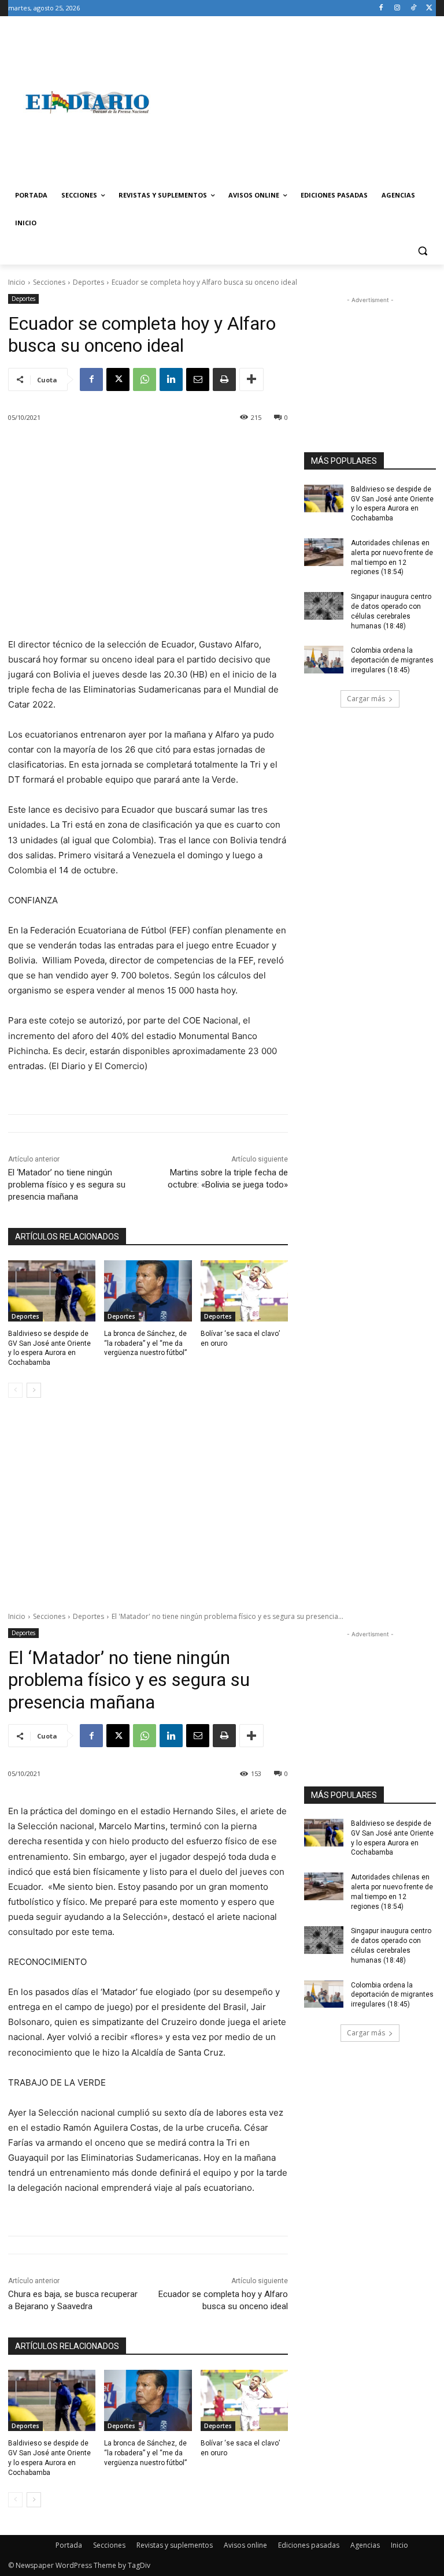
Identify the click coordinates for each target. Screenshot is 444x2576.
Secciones (49, 282)
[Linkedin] (171, 379)
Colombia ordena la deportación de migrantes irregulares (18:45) (392, 660)
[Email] (198, 379)
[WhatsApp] (145, 379)
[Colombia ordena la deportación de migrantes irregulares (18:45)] (324, 660)
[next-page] (34, 1390)
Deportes (88, 282)
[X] (429, 8)
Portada (69, 2545)
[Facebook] (381, 8)
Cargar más (366, 699)
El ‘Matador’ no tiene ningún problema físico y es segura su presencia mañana (67, 1185)
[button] (422, 251)
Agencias (365, 2545)
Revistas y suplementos (175, 2545)
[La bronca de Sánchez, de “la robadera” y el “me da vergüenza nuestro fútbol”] (148, 1291)
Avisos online (245, 2545)
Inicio (17, 282)
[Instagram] (397, 8)
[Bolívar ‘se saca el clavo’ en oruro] (244, 1291)
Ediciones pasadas (309, 2545)
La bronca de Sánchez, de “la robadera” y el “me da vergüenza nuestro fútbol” (145, 1343)
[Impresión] (224, 379)
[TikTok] (413, 8)
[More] (251, 379)
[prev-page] (15, 1390)
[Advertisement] (301, 102)
